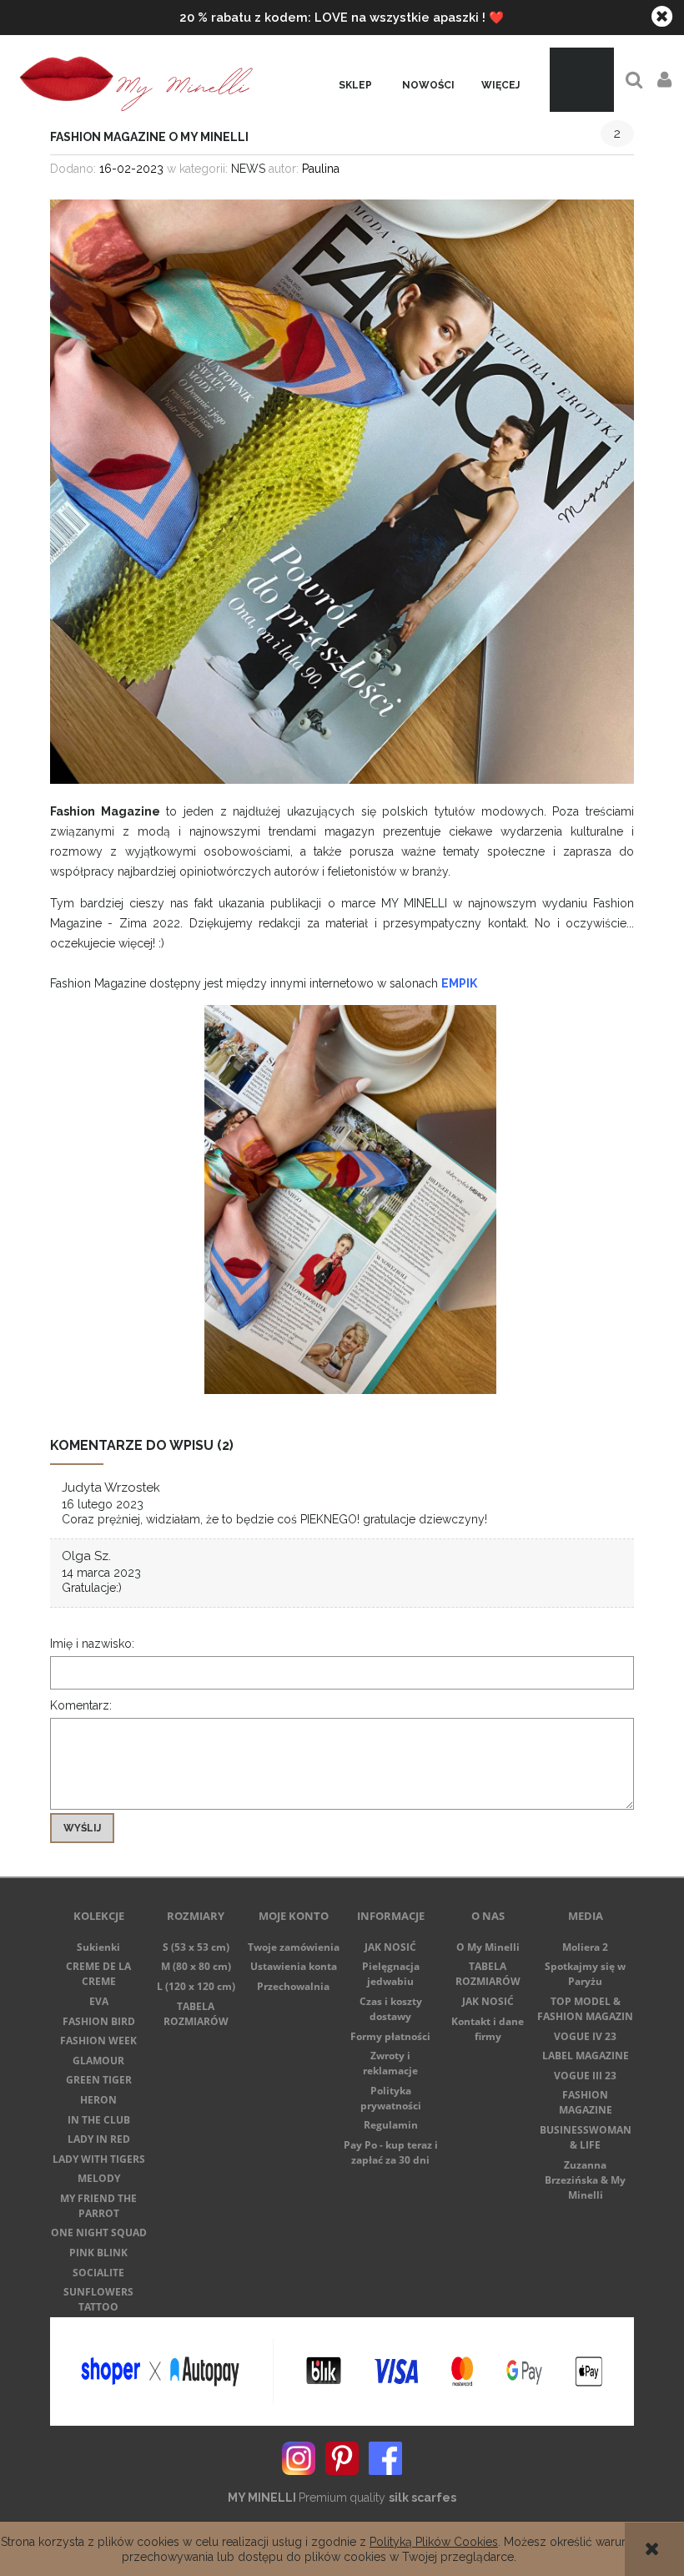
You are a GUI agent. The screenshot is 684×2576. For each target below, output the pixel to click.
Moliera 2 (585, 1947)
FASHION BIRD (99, 2021)
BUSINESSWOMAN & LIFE (586, 2137)
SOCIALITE (98, 2273)
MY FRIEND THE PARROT (98, 2206)
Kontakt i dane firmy (488, 2029)
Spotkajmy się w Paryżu (585, 1974)
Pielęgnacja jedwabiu (391, 1974)
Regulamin (391, 2125)
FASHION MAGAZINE (586, 2102)
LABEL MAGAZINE (586, 2056)
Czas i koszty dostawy (391, 2009)
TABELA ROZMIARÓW (196, 2014)
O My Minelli (488, 1947)
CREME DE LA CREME (98, 1974)
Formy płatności (390, 2036)
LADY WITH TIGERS (99, 2159)
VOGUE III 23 (585, 2076)
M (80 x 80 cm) (196, 1966)
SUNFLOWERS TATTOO (98, 2299)
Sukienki (98, 1947)
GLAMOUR (98, 2061)
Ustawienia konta (294, 1966)
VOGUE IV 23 (585, 2036)
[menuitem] (355, 86)
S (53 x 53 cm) (196, 1947)
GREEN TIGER (99, 2080)
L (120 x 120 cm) (196, 1986)
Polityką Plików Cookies (434, 2542)
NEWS (248, 169)
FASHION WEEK (98, 2041)
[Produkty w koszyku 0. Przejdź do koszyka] (582, 80)
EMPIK (459, 983)
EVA (99, 2001)
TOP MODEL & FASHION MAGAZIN (585, 2009)
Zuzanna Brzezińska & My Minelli (585, 2180)
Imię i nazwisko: (92, 1644)
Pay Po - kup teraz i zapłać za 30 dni (391, 2152)
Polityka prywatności (391, 2098)
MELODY (99, 2178)
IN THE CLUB (99, 2120)
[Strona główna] (133, 80)
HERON (98, 2100)
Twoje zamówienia (294, 1947)
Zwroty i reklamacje (390, 2063)
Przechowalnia (293, 1986)
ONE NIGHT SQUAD (99, 2233)
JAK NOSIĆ (390, 1947)
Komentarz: (81, 1705)
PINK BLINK (98, 2253)
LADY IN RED (99, 2139)
